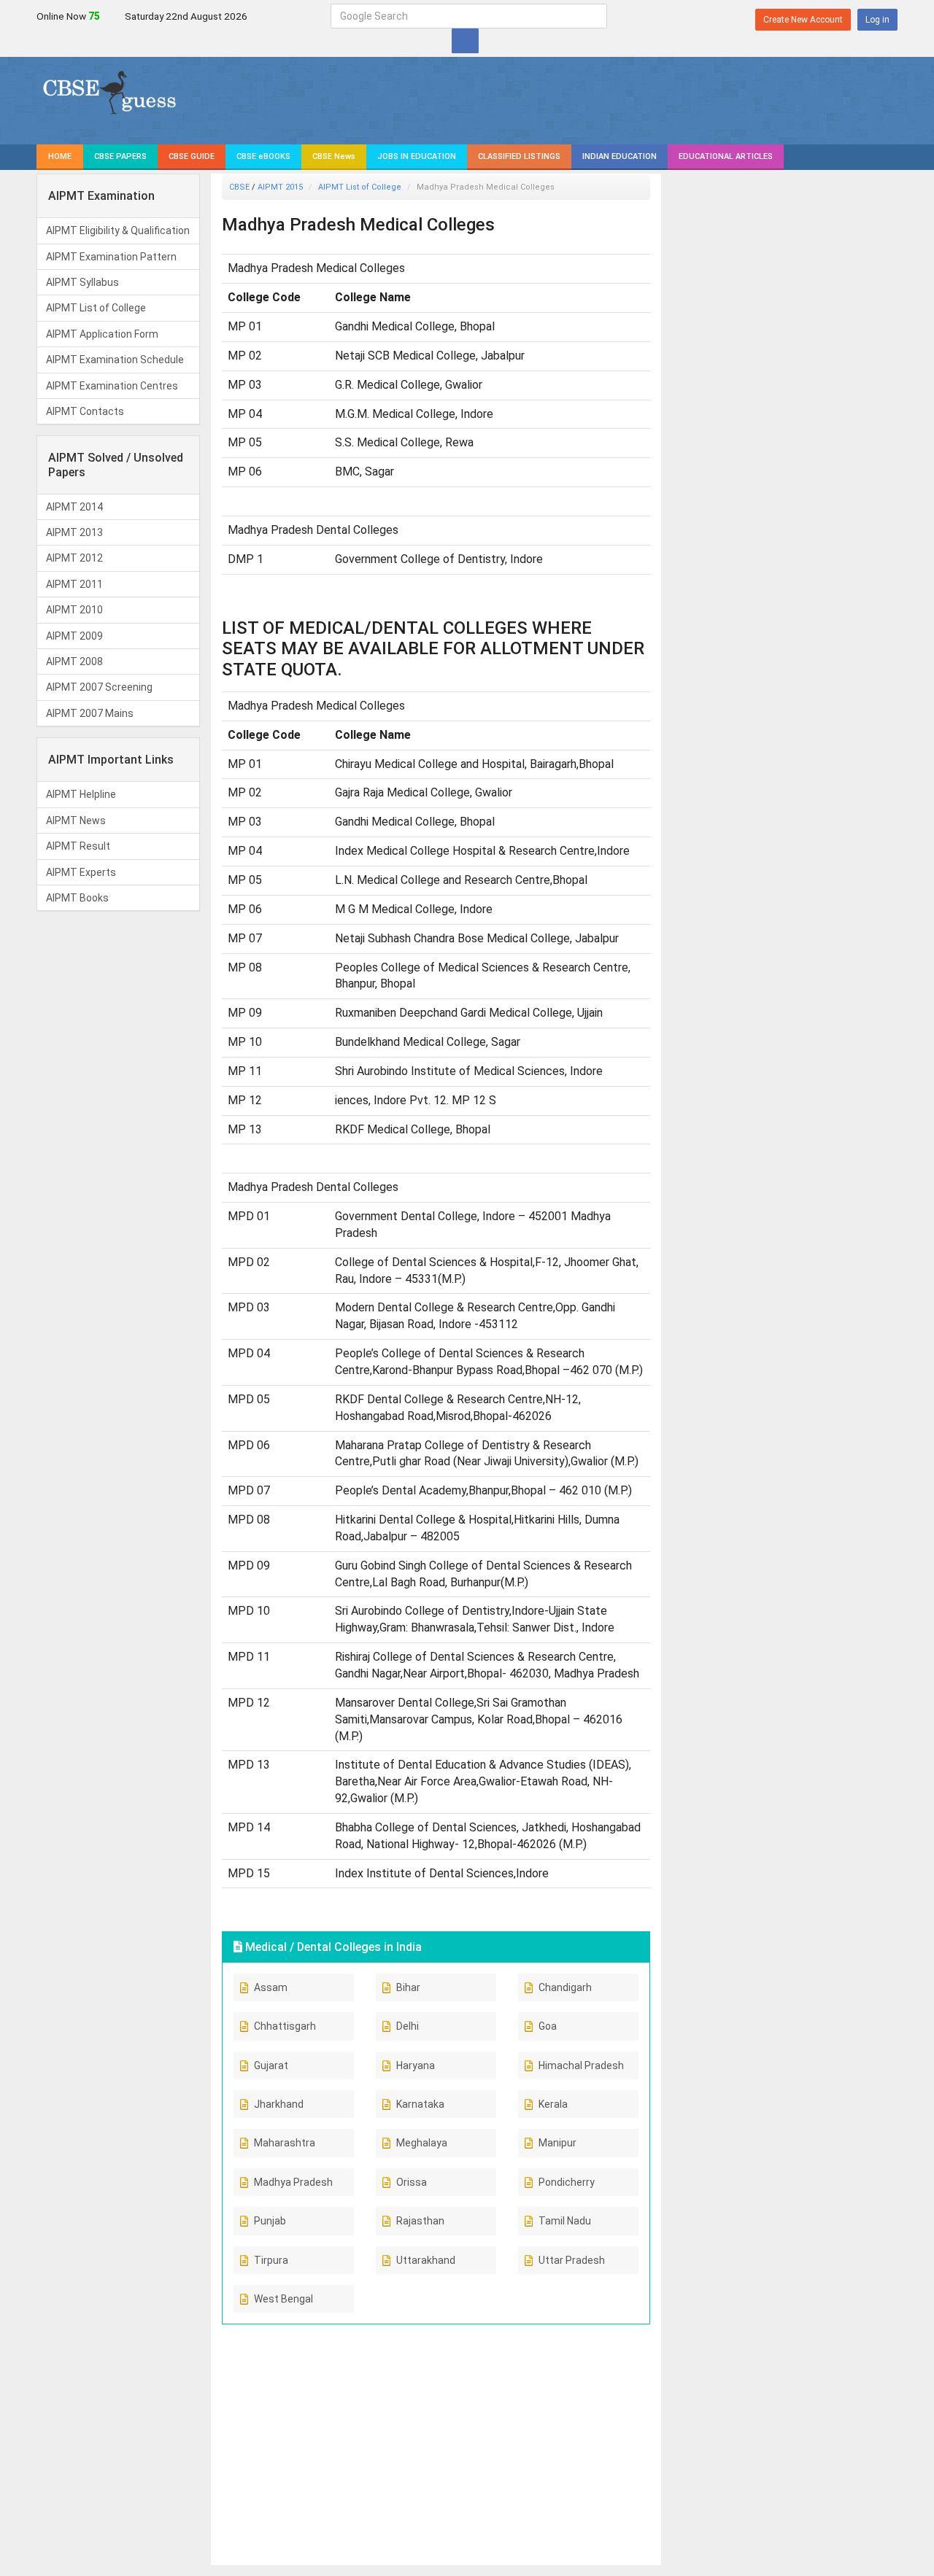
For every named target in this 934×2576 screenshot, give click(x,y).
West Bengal (283, 2299)
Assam (271, 1987)
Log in (877, 20)
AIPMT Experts (81, 872)
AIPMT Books (77, 898)
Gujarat (271, 2065)
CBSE (239, 187)
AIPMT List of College (96, 308)
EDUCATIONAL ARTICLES (726, 156)
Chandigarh (565, 1987)
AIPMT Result (78, 846)
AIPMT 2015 (280, 187)
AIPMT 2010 (74, 610)
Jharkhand (279, 2104)
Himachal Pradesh (581, 2065)
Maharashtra (285, 2143)
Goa (548, 2026)
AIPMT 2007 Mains (90, 713)
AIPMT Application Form (102, 334)
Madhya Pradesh (293, 2182)
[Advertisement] (436, 2437)
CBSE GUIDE (192, 156)
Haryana (416, 2065)
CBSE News (334, 156)
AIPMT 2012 (74, 558)
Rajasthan (420, 2221)
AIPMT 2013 (74, 532)
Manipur (557, 2143)
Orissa (412, 2182)
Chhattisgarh (285, 2026)
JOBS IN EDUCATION (417, 156)
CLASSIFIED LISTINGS (519, 156)
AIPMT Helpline (81, 794)
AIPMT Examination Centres (112, 386)
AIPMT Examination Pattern (111, 257)
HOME (60, 156)
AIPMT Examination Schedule (115, 360)
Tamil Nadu (565, 2221)
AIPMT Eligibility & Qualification (118, 230)
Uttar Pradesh (572, 2260)
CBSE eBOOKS (263, 156)
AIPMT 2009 (74, 636)
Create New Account (803, 20)
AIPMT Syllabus (82, 282)
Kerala (553, 2104)
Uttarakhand (426, 2260)
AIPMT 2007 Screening (99, 687)
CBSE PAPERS (120, 156)
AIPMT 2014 (74, 507)
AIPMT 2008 (74, 662)
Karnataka (420, 2104)
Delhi (408, 2026)
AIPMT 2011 (74, 584)
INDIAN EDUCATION (620, 156)
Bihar (408, 1987)
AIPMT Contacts (85, 411)
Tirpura (271, 2260)
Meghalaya (422, 2143)
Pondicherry (567, 2182)
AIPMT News (76, 820)
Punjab (270, 2221)
